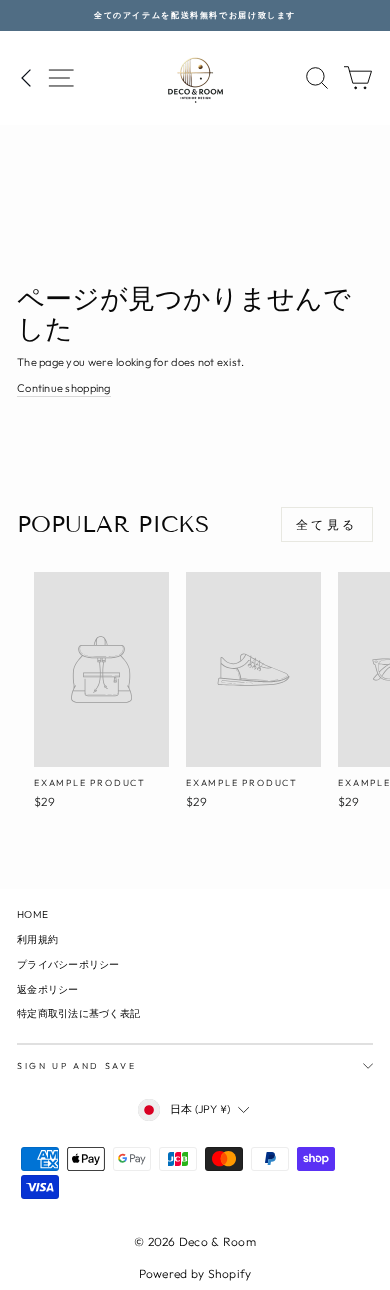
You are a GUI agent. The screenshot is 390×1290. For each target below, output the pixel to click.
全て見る (327, 524)
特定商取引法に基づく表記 (78, 1013)
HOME (32, 914)
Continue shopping (64, 388)
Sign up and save (76, 1065)
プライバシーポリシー (68, 964)
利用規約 (37, 939)
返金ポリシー (48, 989)
